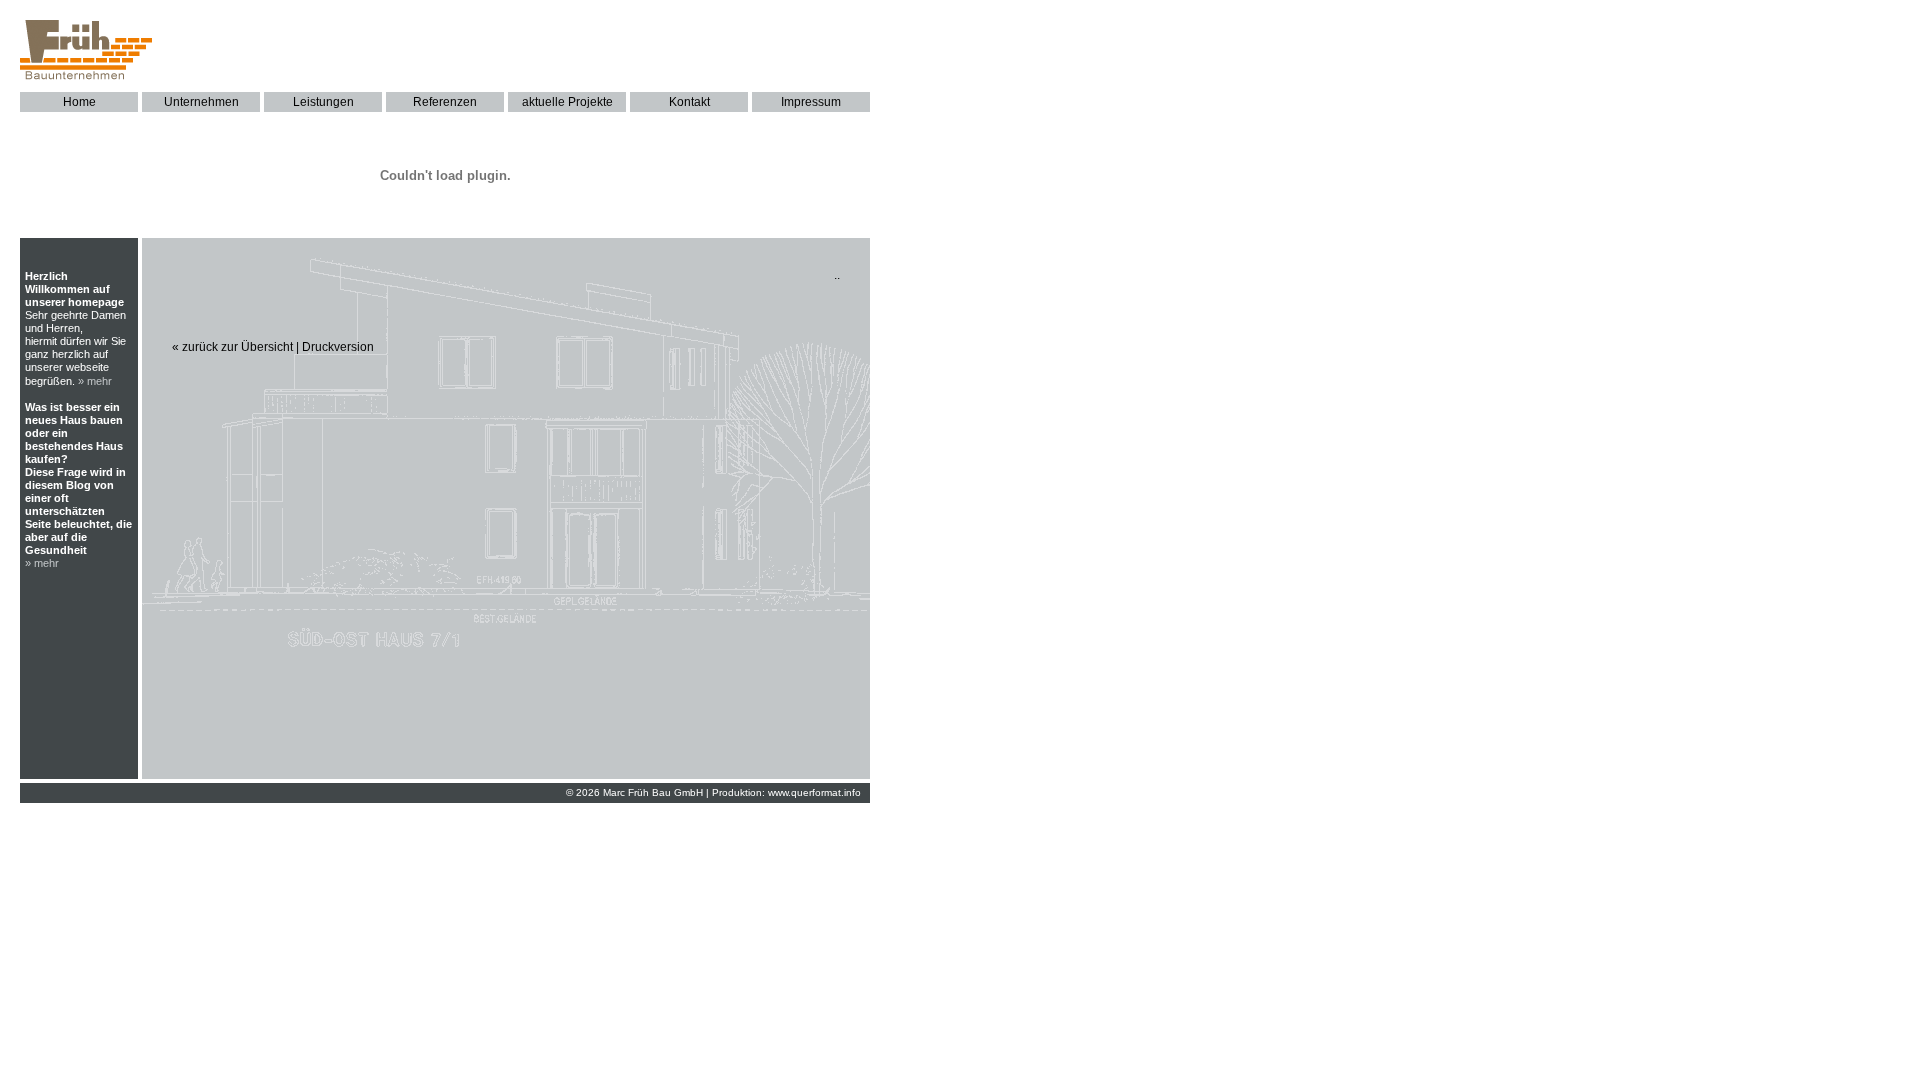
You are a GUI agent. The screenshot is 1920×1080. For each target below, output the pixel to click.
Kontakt (689, 102)
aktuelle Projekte (567, 102)
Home (79, 102)
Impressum (811, 102)
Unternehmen (201, 102)
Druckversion (338, 347)
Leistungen (323, 102)
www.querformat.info (814, 792)
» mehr (95, 381)
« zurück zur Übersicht (232, 347)
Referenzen (445, 102)
